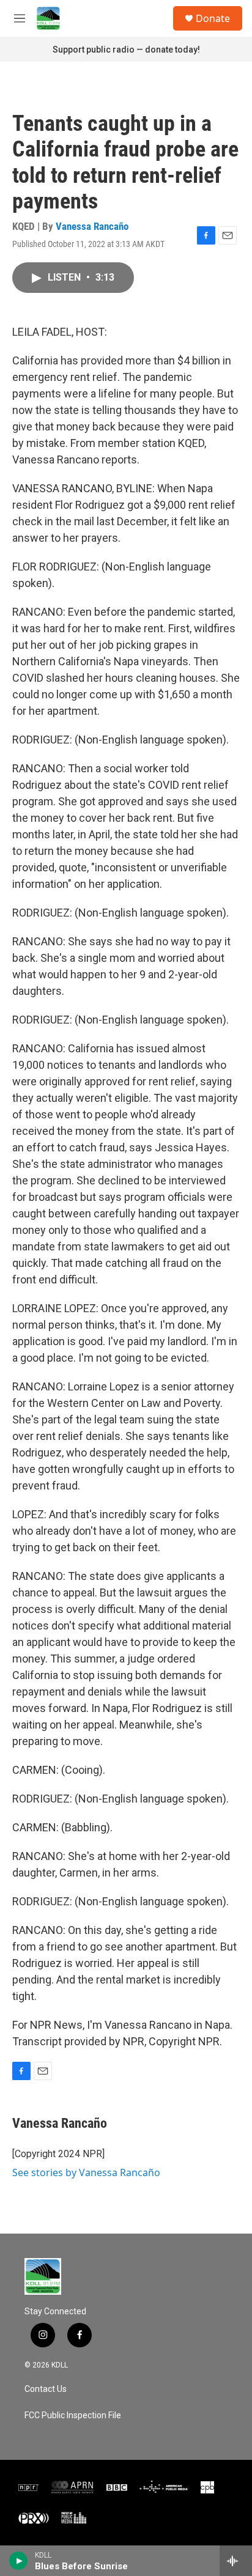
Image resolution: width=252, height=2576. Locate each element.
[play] (19, 2561)
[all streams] (236, 2561)
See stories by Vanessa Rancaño (86, 2172)
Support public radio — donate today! (126, 50)
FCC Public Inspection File (73, 2415)
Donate (213, 18)
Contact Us (46, 2389)
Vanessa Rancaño (92, 226)
